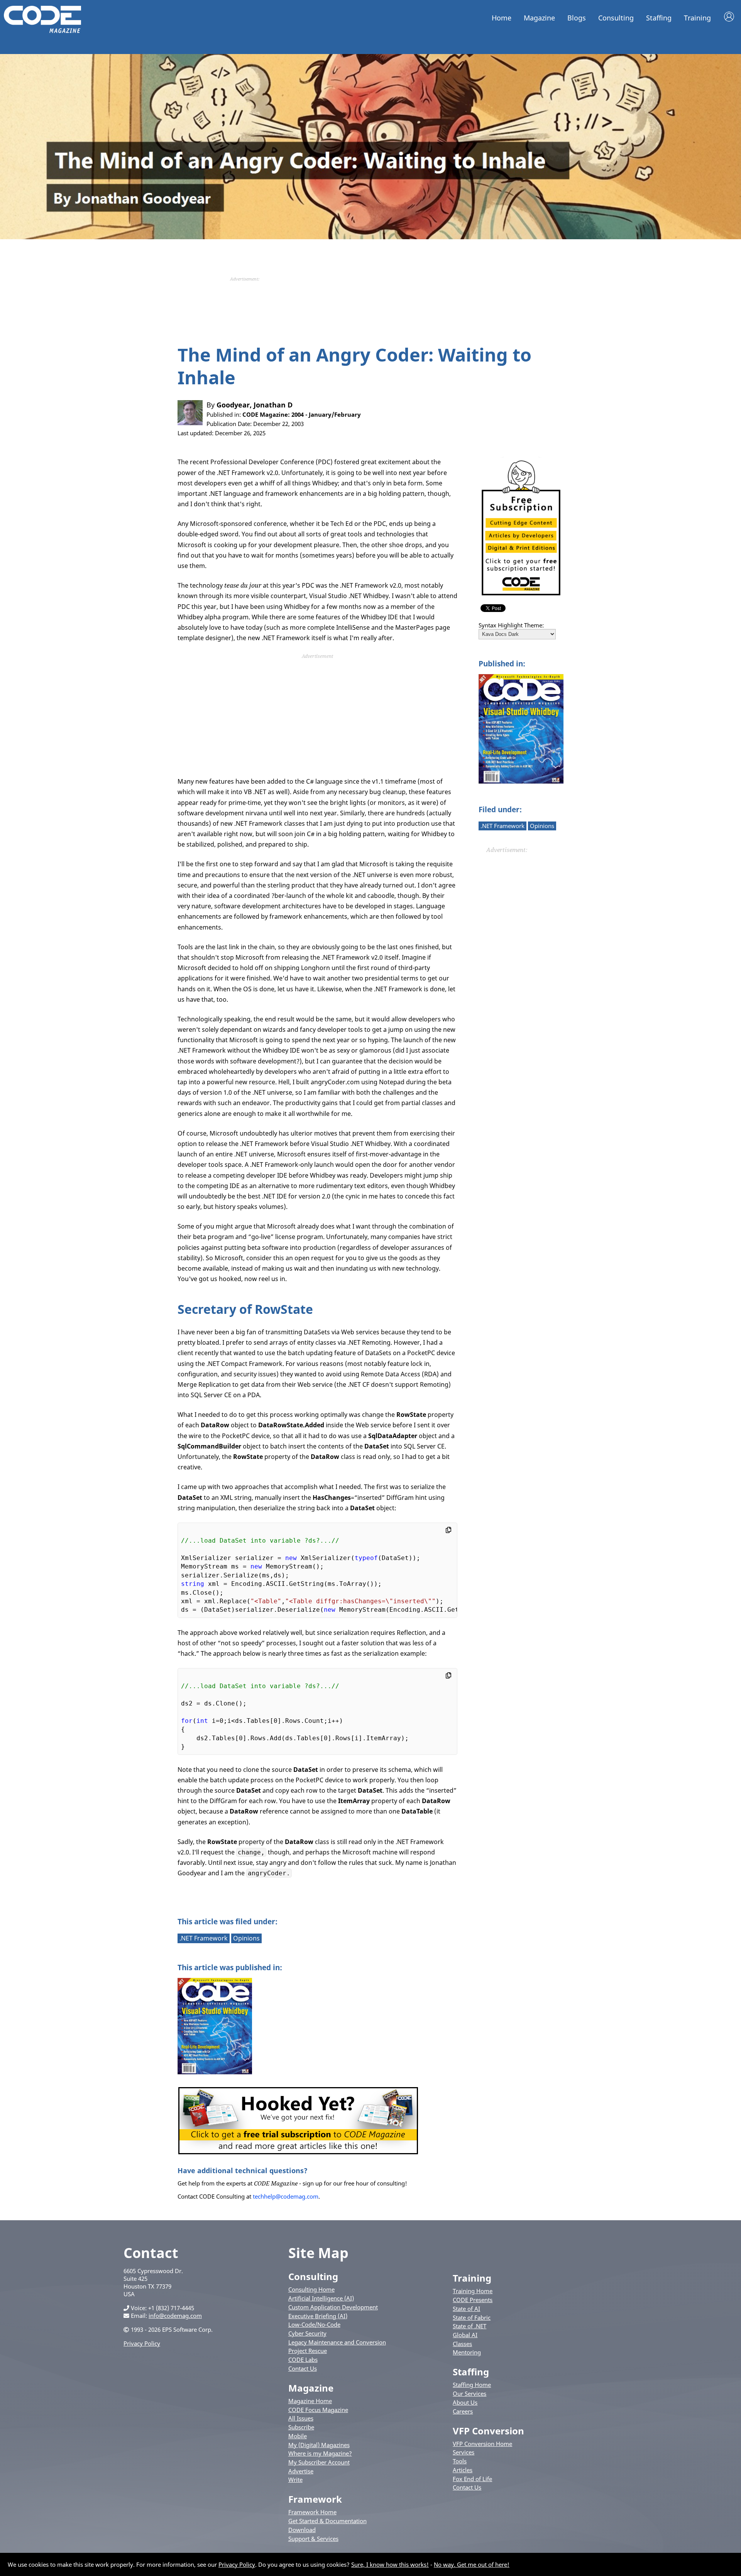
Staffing (659, 18)
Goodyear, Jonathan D (255, 405)
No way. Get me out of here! (472, 2564)
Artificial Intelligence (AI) (321, 2298)
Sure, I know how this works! (390, 2564)
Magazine (539, 18)
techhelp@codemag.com (286, 2196)
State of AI (466, 2309)
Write (295, 2480)
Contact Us (303, 2368)
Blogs (577, 18)
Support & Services (313, 2539)
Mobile (298, 2436)
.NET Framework (502, 826)
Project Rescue (308, 2351)
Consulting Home (311, 2289)
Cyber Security (307, 2333)
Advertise (301, 2471)
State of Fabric (472, 2317)
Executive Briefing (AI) (318, 2316)
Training (697, 18)
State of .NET (469, 2326)
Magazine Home (310, 2401)
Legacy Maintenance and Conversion (337, 2342)
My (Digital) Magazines (319, 2445)
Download (302, 2530)
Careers (463, 2411)
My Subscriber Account (319, 2462)
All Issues (301, 2418)
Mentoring (467, 2352)
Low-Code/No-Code (314, 2324)
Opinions (542, 826)
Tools (460, 2461)
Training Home (473, 2291)
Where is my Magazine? (320, 2453)
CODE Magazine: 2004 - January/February (302, 414)
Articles (463, 2470)
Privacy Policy (142, 2343)
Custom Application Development (333, 2307)
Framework (315, 2499)
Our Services (469, 2393)
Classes (462, 2344)
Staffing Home (472, 2385)
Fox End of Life (472, 2479)
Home (502, 18)
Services (464, 2452)
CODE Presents (473, 2300)
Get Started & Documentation (327, 2521)
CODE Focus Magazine (318, 2410)
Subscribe (301, 2427)
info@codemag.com (175, 2316)
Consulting (616, 18)
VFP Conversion (488, 2431)
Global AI (465, 2335)
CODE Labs (303, 2360)
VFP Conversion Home (482, 2444)
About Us (465, 2402)
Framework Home (312, 2512)
